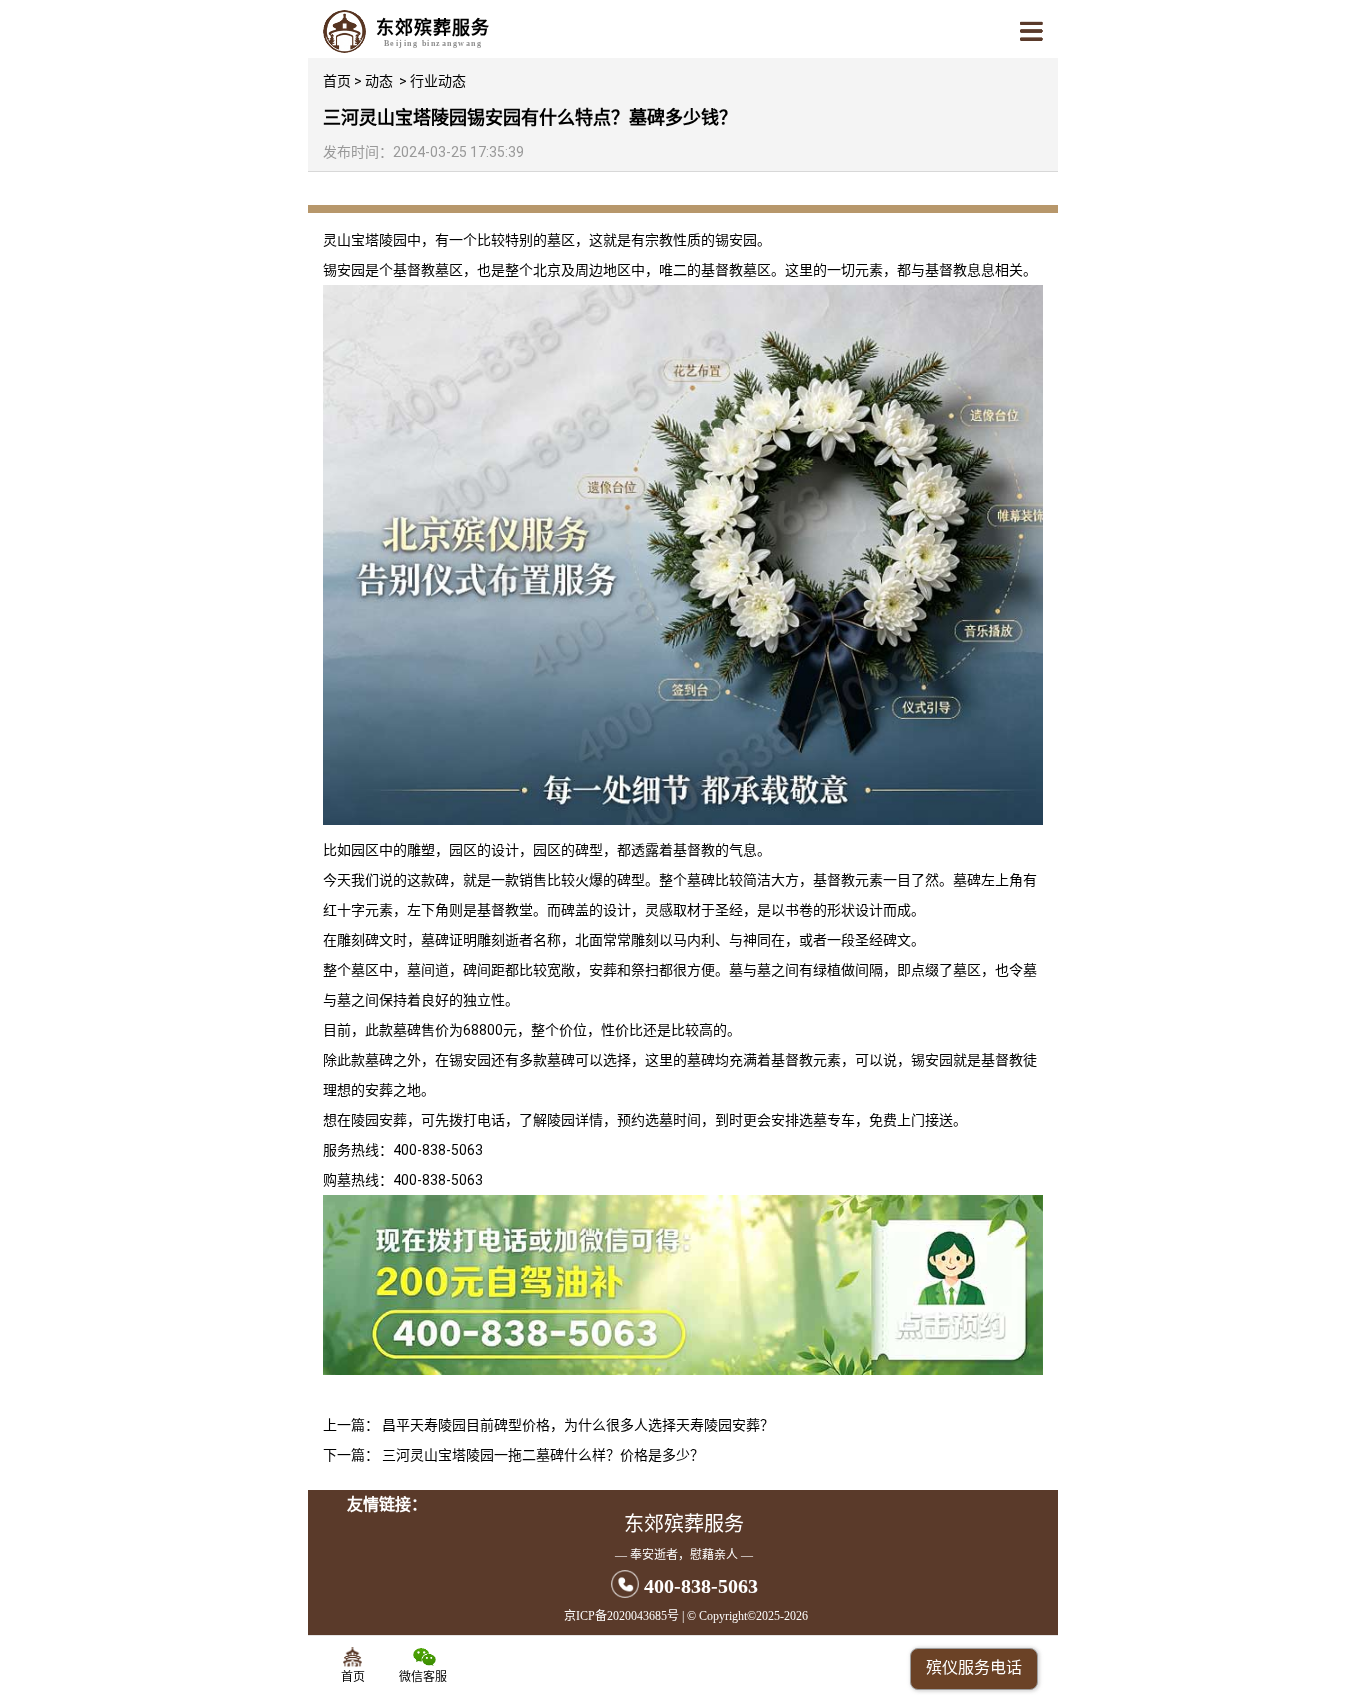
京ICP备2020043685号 (621, 1616)
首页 (337, 81)
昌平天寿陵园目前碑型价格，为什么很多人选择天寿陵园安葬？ (578, 1425)
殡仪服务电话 (974, 1667)
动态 (379, 81)
